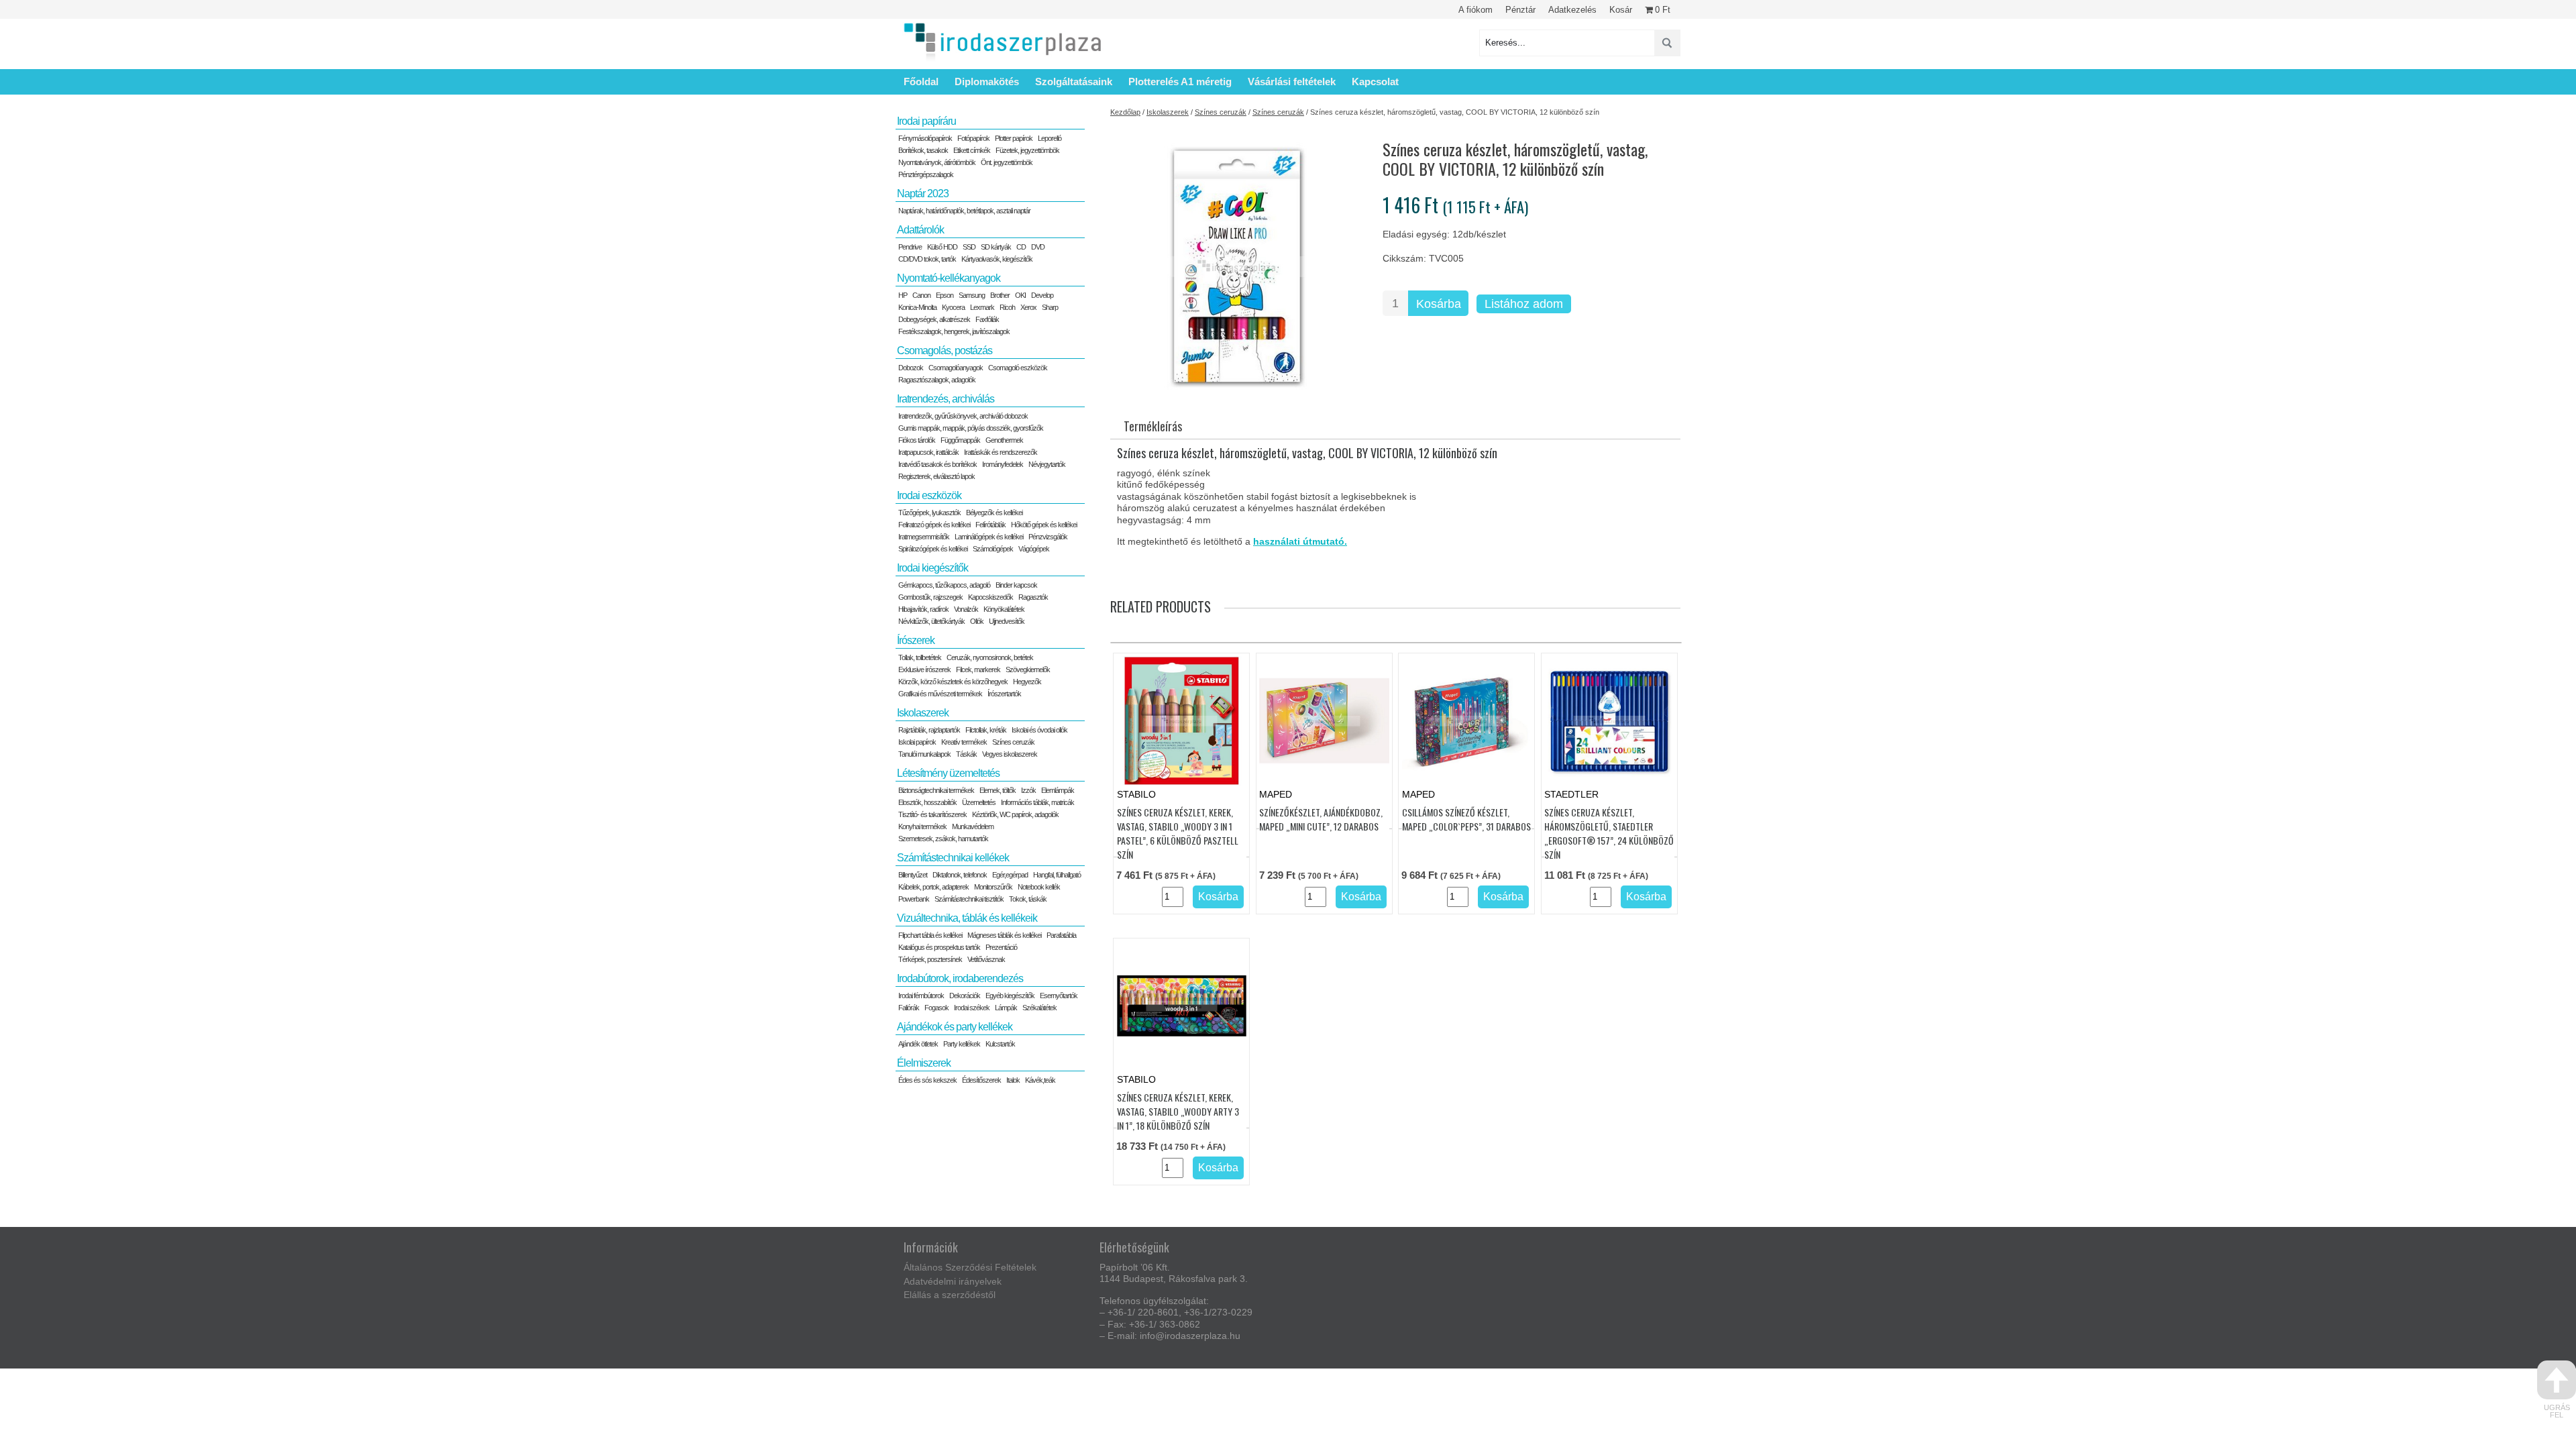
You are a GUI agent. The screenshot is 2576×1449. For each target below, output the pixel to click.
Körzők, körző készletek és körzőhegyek (953, 682)
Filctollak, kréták (986, 730)
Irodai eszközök (929, 495)
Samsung (972, 295)
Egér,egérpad (1010, 875)
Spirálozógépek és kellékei (933, 549)
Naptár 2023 (923, 194)
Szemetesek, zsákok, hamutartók (943, 839)
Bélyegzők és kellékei (994, 513)
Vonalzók (966, 609)
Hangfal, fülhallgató (1057, 875)
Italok (1013, 1080)
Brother (1000, 295)
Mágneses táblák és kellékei (1004, 935)
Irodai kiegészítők (932, 568)
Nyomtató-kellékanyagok (949, 278)
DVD (1038, 247)
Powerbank (914, 899)
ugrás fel (2557, 1411)
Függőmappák (960, 440)
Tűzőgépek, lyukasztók (929, 513)
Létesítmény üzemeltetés (948, 773)
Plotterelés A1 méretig (1180, 82)
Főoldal (921, 82)
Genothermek (1004, 440)
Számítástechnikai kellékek (953, 858)
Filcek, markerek (978, 669)
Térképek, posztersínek (930, 959)
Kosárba (1439, 304)
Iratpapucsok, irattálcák (928, 452)
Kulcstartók (1000, 1044)
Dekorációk (965, 996)
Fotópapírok (973, 138)
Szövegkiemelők (1028, 669)
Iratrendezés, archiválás (946, 399)
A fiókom (1475, 10)
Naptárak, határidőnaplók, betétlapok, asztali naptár (964, 211)
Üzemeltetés (979, 802)
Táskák (966, 754)
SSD (969, 247)
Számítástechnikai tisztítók (969, 899)
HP (903, 295)
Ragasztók (1033, 597)
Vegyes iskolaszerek (1010, 754)
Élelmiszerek (924, 1063)
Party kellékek (962, 1044)
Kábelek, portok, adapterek (933, 887)
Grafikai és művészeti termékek (940, 694)
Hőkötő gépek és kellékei (1044, 525)
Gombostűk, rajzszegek (930, 597)
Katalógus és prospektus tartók (939, 947)
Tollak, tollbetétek (920, 657)
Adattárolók (920, 230)
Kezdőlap (1125, 112)
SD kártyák (996, 247)
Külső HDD (942, 247)
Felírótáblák (990, 525)
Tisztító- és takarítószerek (932, 814)
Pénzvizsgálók (1048, 537)
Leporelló (1050, 138)
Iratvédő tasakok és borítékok (937, 464)
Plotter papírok (1014, 138)
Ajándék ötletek (918, 1044)
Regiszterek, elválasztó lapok (936, 476)
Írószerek (916, 640)
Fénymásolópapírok (925, 138)
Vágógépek (1034, 549)
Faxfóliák (987, 319)
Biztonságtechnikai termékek (936, 790)
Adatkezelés (1572, 10)
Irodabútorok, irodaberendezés (960, 978)
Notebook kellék (1039, 887)
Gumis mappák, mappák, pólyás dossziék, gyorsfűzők (971, 428)
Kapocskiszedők (990, 597)
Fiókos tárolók (917, 440)
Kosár (1621, 10)
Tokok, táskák (1028, 899)
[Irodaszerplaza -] (1003, 43)
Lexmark (982, 307)
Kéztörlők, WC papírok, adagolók (1015, 814)
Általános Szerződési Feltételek (970, 1267)
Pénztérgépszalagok (926, 174)
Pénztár (1520, 10)
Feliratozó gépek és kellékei (934, 525)
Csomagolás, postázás (945, 351)
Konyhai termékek (922, 826)
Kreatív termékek (964, 742)
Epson (945, 295)
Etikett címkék (972, 150)
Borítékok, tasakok (923, 150)
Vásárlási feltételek (1292, 82)
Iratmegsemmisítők (924, 537)
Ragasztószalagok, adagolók (937, 380)
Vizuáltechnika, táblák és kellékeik (967, 918)
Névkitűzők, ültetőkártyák (931, 621)
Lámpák (1006, 1008)
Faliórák (909, 1008)
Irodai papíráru (926, 121)
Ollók (977, 621)
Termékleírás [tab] (1153, 426)
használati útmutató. (1300, 541)
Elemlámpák (1058, 790)
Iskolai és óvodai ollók (1039, 730)
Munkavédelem (973, 826)
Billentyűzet (913, 875)
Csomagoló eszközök (1018, 368)
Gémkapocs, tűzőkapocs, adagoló (944, 585)
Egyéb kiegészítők (1010, 996)
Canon (921, 295)
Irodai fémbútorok (921, 996)
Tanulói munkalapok (924, 754)
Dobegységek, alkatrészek (934, 319)
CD (1021, 247)
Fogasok (936, 1008)
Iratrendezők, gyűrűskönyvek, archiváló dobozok (963, 416)
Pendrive (910, 247)
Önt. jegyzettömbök (1007, 162)
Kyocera (953, 307)
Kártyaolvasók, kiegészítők (997, 259)
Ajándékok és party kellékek (955, 1027)
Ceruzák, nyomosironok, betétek (990, 657)
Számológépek (993, 549)
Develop (1042, 295)
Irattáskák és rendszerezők (1001, 452)
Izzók (1028, 790)
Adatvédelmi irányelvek (953, 1281)
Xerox (1028, 307)
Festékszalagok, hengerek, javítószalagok (954, 331)
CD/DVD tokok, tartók (927, 259)
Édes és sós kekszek (927, 1080)
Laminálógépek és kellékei (989, 537)
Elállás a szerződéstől (950, 1295)
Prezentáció (1001, 947)
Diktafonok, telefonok (960, 875)
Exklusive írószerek (924, 669)
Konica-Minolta (917, 307)
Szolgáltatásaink (1074, 82)
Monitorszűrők (993, 887)
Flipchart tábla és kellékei (930, 935)
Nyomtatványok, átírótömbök (937, 162)
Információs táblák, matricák (1037, 802)
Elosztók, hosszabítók (927, 802)
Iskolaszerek (1168, 112)
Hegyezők (1027, 682)
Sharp (1050, 307)
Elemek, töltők (998, 790)
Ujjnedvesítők (1007, 621)
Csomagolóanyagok (956, 368)
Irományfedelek (1003, 464)
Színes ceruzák (1221, 112)
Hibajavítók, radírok (923, 609)
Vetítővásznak (986, 959)
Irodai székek (972, 1008)
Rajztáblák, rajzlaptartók (929, 730)
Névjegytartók (1047, 464)
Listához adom (1524, 304)
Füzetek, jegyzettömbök (1027, 150)
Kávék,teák (1040, 1080)
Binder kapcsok (1016, 585)
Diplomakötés (987, 82)
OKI (1020, 295)
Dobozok (911, 368)
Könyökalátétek (1004, 609)
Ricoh (1007, 307)
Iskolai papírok (917, 742)
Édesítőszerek (981, 1080)
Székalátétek (1039, 1008)
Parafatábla (1061, 935)
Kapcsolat (1375, 82)
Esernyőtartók (1059, 996)
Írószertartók (1004, 694)
